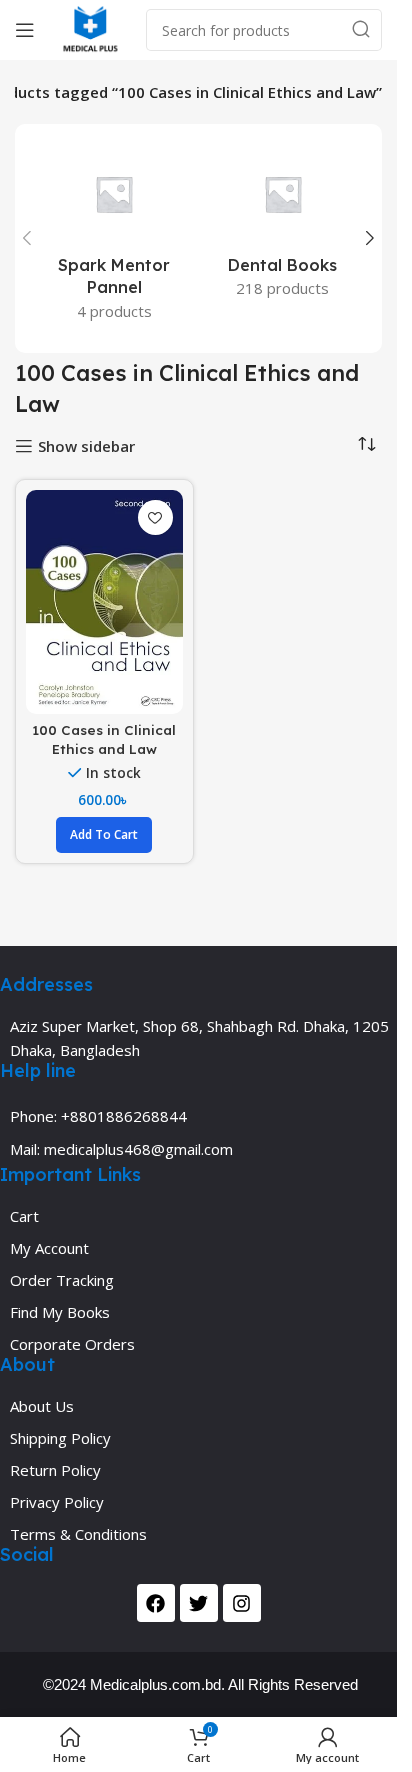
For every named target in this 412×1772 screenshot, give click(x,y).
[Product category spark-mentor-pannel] (114, 238)
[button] (27, 238)
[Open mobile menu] (25, 30)
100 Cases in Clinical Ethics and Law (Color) (104, 748)
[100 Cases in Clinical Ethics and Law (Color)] (104, 601)
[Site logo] (90, 28)
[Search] (361, 30)
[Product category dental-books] (283, 227)
